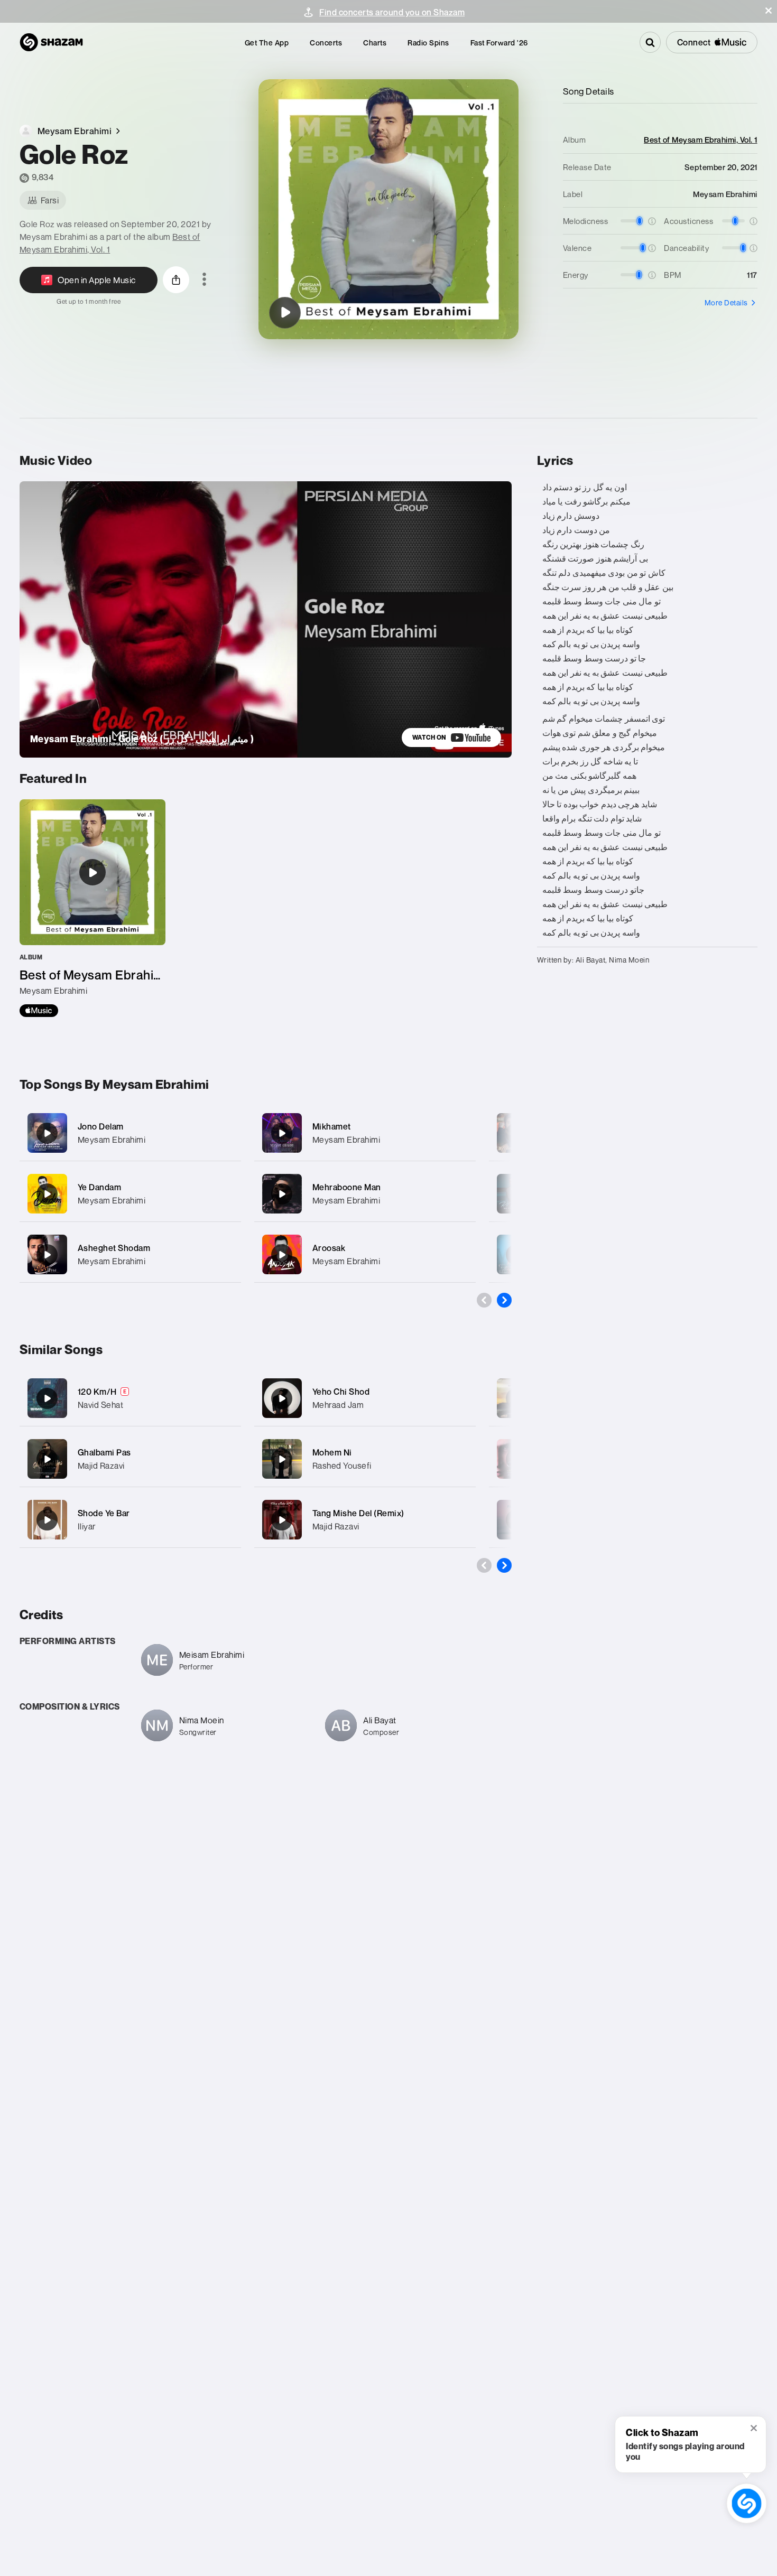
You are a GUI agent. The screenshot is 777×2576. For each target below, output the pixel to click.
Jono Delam (101, 1126)
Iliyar (87, 1526)
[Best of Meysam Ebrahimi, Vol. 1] (92, 908)
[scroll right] (504, 1300)
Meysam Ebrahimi (112, 1140)
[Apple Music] (39, 1011)
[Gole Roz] (285, 313)
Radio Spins (428, 43)
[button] (769, 11)
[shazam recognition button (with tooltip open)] (747, 2503)
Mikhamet (332, 1126)
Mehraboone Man (347, 1187)
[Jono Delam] (130, 1133)
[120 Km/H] (47, 1398)
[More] (226, 1133)
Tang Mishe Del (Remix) (358, 1513)
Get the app (267, 43)
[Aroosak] (365, 1254)
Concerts (326, 43)
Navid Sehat (101, 1405)
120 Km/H (97, 1392)
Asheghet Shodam (114, 1248)
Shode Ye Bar (104, 1513)
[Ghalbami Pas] (47, 1459)
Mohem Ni (332, 1452)
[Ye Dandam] (130, 1194)
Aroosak (329, 1248)
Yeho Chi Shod (341, 1392)
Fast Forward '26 (499, 43)
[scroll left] (484, 1300)
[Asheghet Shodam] (130, 1254)
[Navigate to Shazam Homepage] (51, 42)
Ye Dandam (100, 1187)
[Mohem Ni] (282, 1459)
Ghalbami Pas (104, 1452)
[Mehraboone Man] (365, 1194)
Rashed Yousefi (342, 1466)
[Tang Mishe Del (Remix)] (282, 1520)
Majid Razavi (101, 1466)
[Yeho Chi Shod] (282, 1398)
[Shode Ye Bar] (47, 1520)
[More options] (204, 280)
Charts (375, 43)
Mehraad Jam (338, 1405)
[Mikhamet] (365, 1133)
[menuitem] (267, 43)
